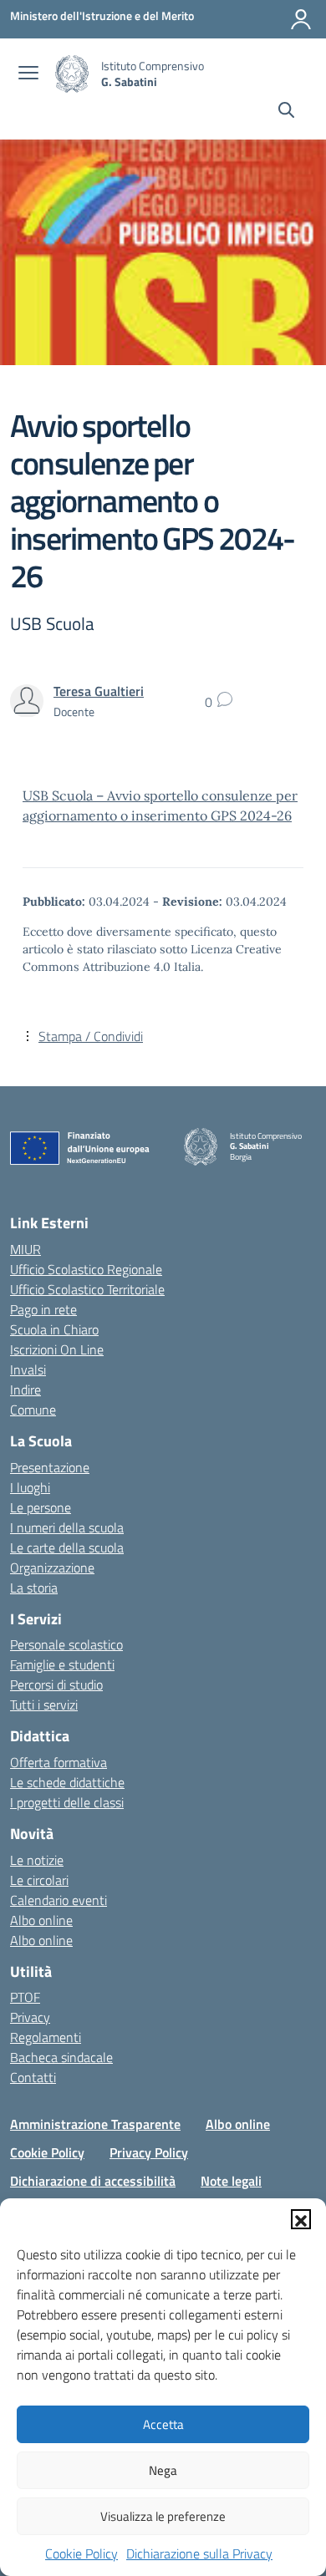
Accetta (163, 2424)
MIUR (25, 1249)
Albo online (41, 1920)
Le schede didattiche (67, 1782)
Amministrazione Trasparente (95, 2124)
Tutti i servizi (44, 1705)
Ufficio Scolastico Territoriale (87, 1289)
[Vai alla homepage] (72, 74)
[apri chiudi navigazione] (28, 74)
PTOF (25, 1997)
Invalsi (28, 1369)
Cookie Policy (81, 2553)
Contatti (33, 2077)
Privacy (30, 2017)
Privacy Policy (149, 2152)
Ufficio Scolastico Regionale (86, 1269)
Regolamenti (46, 2037)
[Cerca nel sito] (286, 112)
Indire (25, 1390)
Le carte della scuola (67, 1547)
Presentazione (50, 1467)
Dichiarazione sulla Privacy (199, 2553)
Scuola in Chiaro (54, 1329)
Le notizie (37, 1860)
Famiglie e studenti (62, 1664)
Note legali (231, 2181)
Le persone (41, 1507)
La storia (34, 1588)
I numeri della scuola (67, 1527)
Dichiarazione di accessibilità (93, 2181)
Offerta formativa (59, 1762)
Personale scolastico (66, 1644)
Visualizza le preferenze (163, 2516)
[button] (301, 2219)
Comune (33, 1410)
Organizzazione (52, 1567)
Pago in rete (43, 1309)
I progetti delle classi (67, 1802)
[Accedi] (301, 19)
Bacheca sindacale (61, 2057)
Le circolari (39, 1880)
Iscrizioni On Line (57, 1349)
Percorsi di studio (56, 1684)
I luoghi (30, 1487)
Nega (163, 2470)
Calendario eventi (59, 1900)
